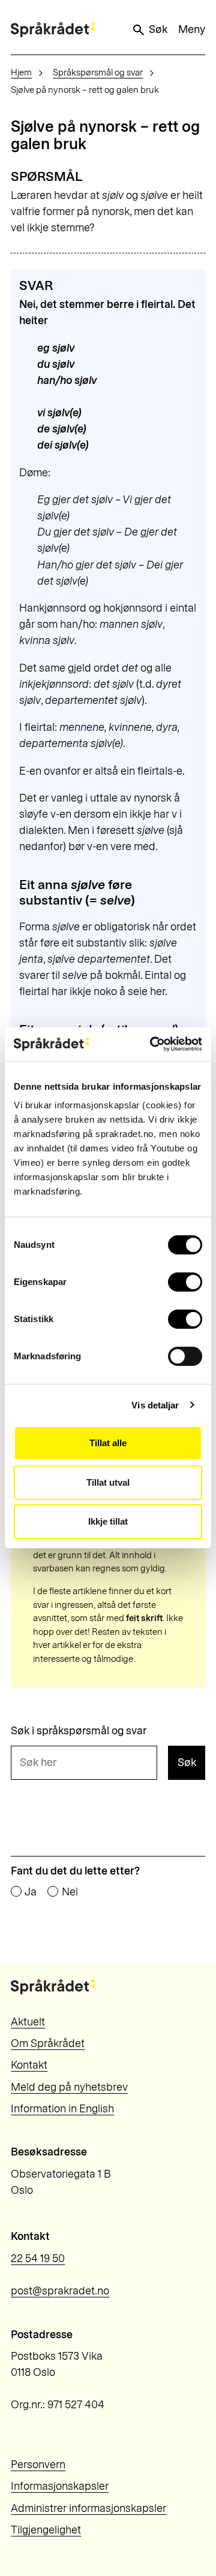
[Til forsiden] (53, 30)
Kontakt (29, 2065)
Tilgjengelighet (46, 2530)
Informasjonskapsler (60, 2486)
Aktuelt (28, 2022)
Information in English (62, 2109)
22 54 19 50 (38, 2258)
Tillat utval (108, 1482)
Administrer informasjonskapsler (88, 2508)
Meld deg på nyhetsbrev (69, 2087)
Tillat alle (108, 1443)
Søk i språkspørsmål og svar (79, 1731)
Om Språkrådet (48, 2043)
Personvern (38, 2465)
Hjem (21, 72)
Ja (31, 1892)
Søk (158, 29)
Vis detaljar (155, 1405)
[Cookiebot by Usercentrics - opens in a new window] (152, 1044)
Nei (70, 1892)
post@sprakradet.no (60, 2291)
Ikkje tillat (108, 1521)
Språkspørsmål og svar (98, 72)
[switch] (185, 1282)
